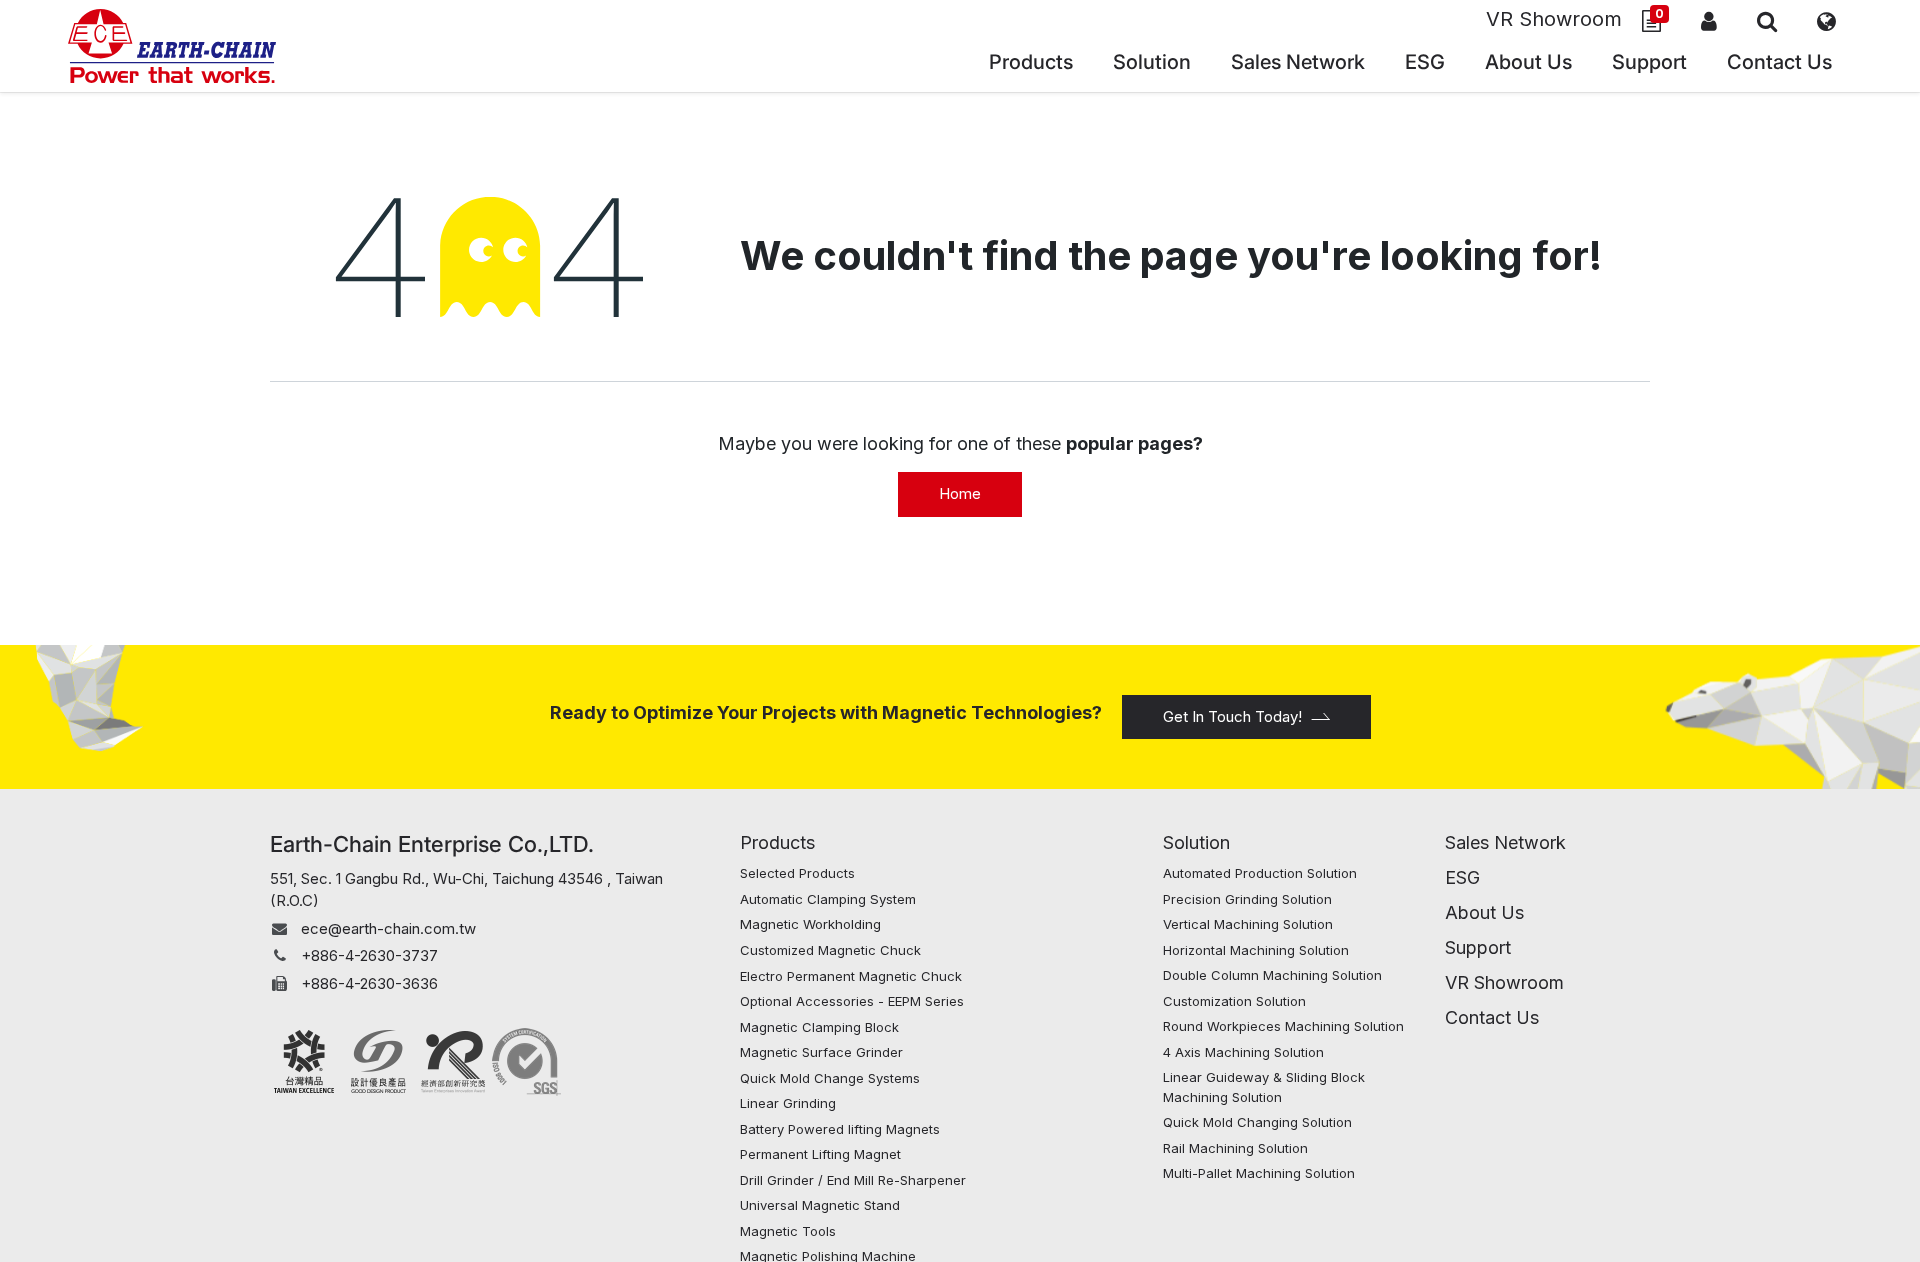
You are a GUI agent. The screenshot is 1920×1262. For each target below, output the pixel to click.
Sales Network (1505, 842)
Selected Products (797, 873)
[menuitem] (1298, 64)
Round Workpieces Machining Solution (1283, 1026)
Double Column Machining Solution (1272, 975)
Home (960, 493)
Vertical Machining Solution (1248, 924)
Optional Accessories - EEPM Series (852, 1001)
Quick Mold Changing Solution (1257, 1122)
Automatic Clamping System (828, 899)
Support (1478, 947)
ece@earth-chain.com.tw (388, 928)
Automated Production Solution (1260, 873)
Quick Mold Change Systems (830, 1078)
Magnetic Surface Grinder (821, 1052)
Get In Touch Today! (1232, 716)
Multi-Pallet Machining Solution (1259, 1173)
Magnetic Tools (788, 1231)
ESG (1462, 877)
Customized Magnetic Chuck (830, 950)
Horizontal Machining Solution (1256, 950)
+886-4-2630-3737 (369, 955)
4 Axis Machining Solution (1243, 1052)
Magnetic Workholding (810, 924)
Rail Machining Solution (1235, 1148)
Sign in (1709, 21)
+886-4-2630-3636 (369, 983)
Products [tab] (777, 842)
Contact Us (1492, 1017)
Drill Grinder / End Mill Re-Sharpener (853, 1180)
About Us (1484, 912)
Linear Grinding (788, 1103)
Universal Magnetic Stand (820, 1205)
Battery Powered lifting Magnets (840, 1129)
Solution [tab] (1196, 842)
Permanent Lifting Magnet (820, 1154)
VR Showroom (1554, 19)
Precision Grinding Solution (1247, 899)
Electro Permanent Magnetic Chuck (853, 976)
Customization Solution (1234, 1001)
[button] (1767, 21)
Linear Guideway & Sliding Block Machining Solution (1264, 1087)
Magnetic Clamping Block (819, 1027)
